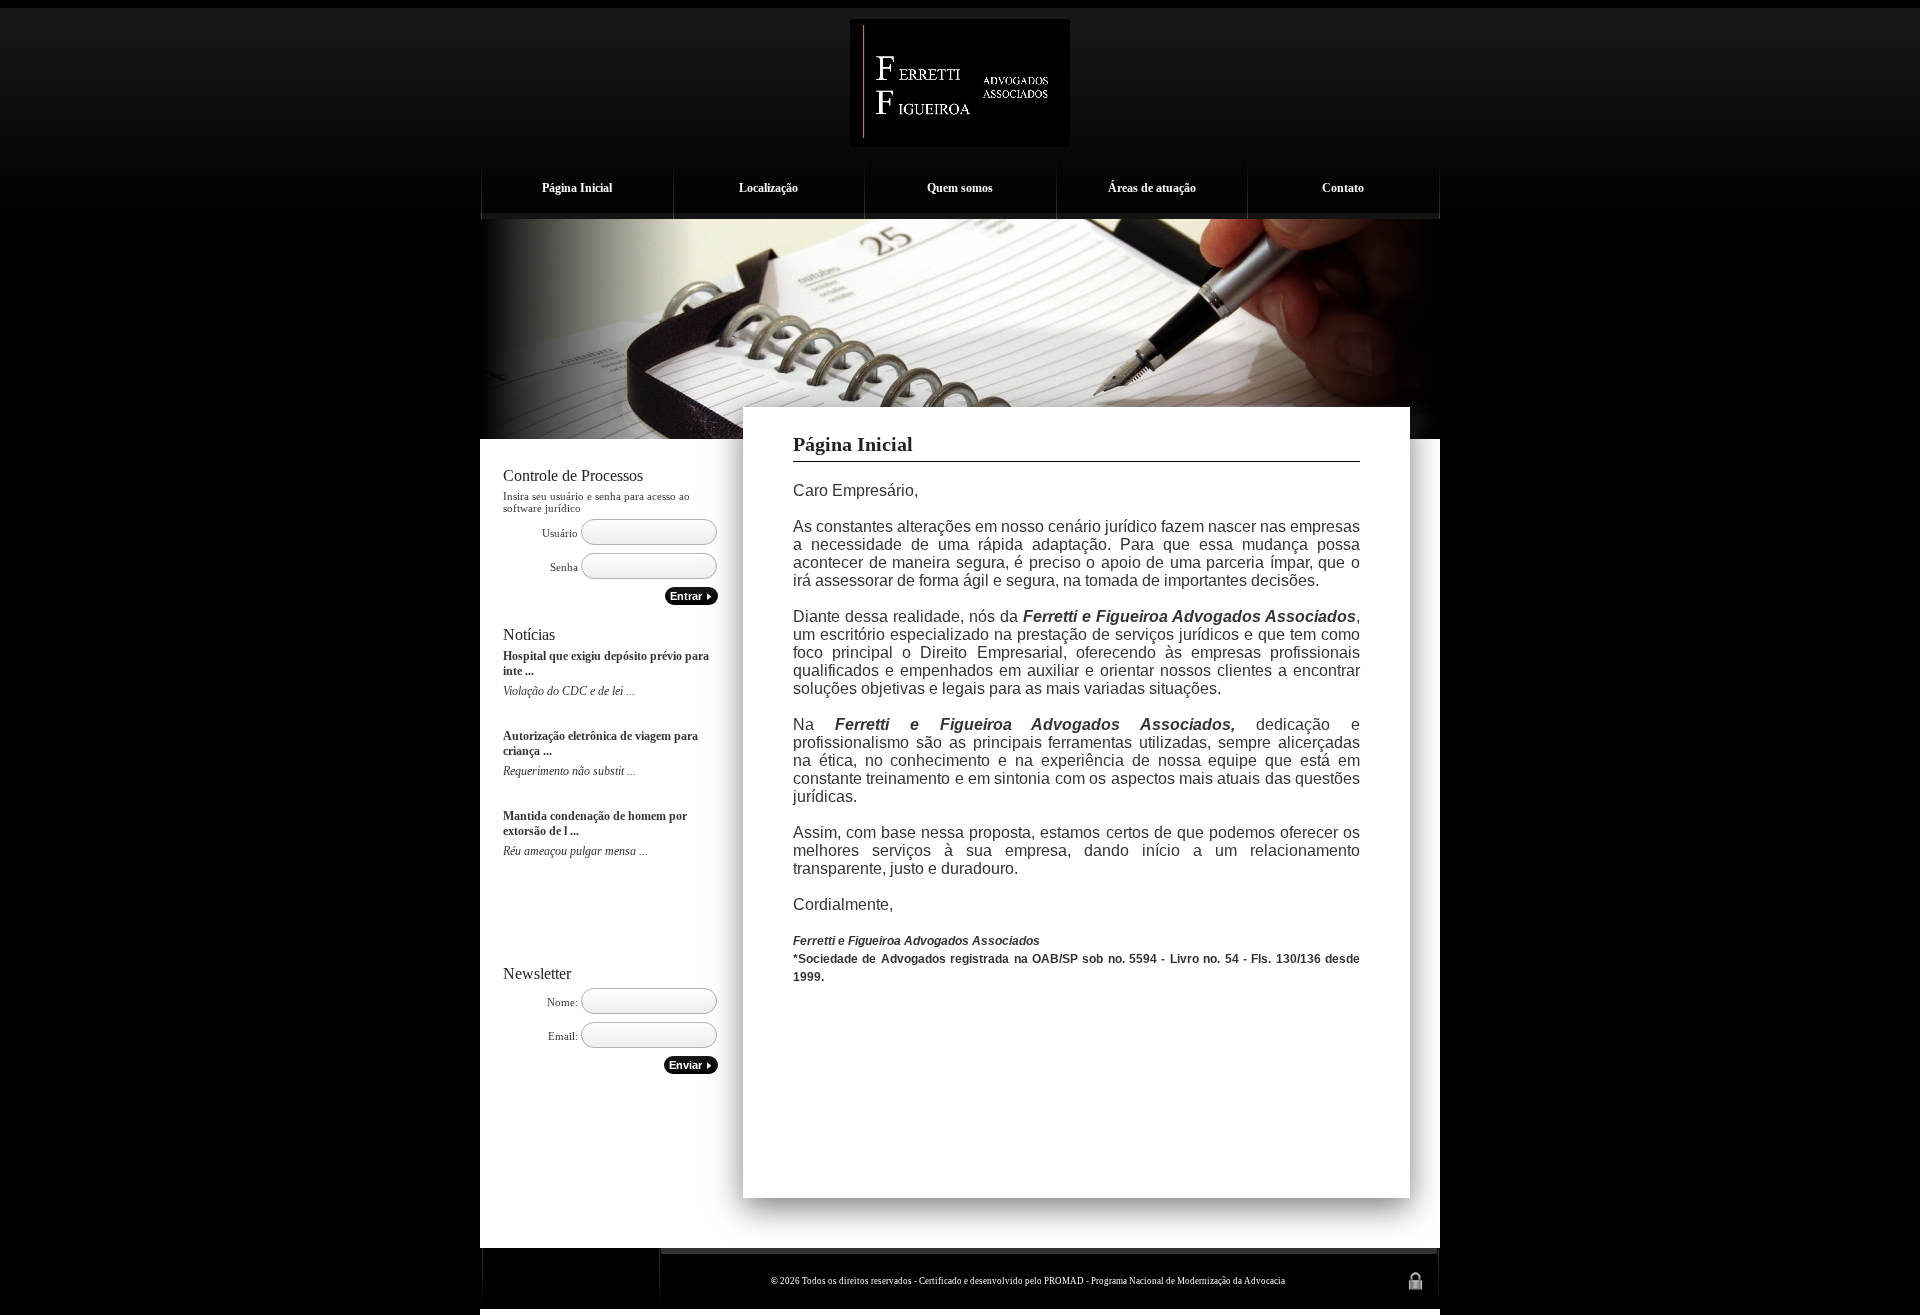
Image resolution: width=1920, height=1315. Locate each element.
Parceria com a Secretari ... (569, 866)
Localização (768, 188)
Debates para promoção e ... (571, 786)
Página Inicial (577, 188)
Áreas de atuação (1152, 188)
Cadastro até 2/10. (547, 706)
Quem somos (960, 188)
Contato (1343, 188)
